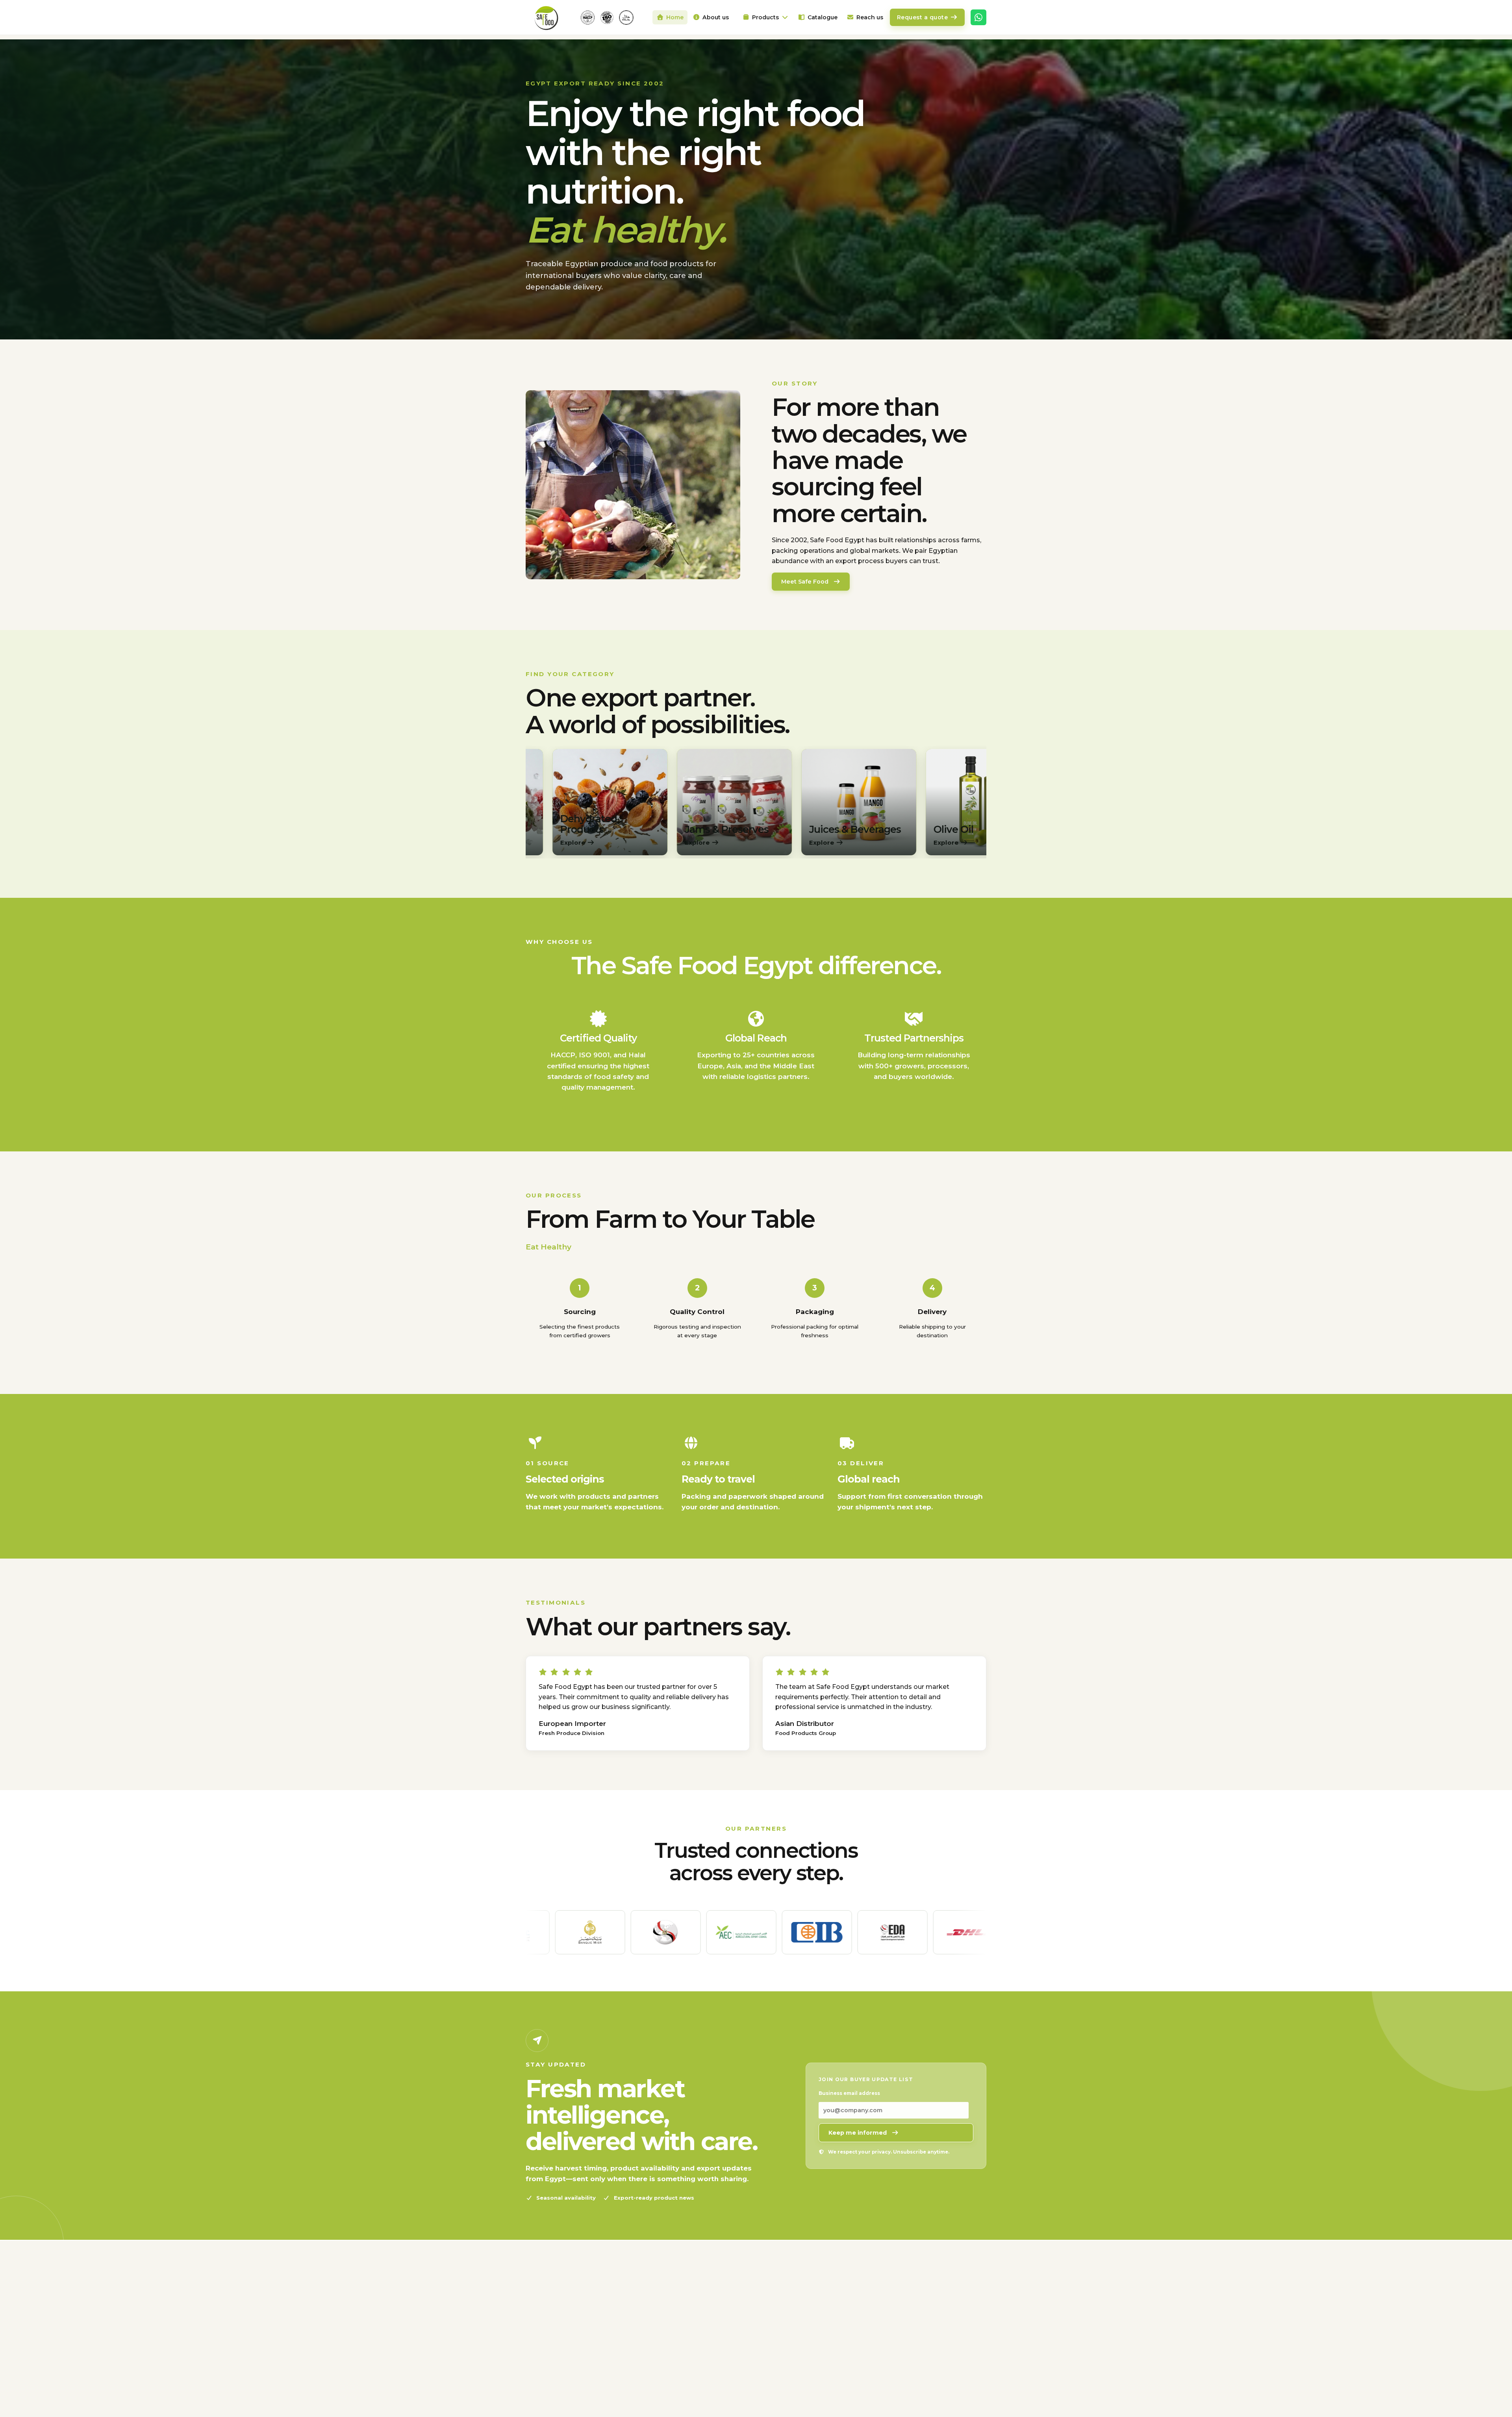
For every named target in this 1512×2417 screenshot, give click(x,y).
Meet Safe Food (805, 582)
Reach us (870, 17)
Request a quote (923, 17)
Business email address (849, 2093)
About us (716, 17)
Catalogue (823, 17)
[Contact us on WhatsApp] (978, 17)
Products (765, 17)
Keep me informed (858, 2133)
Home (675, 17)
